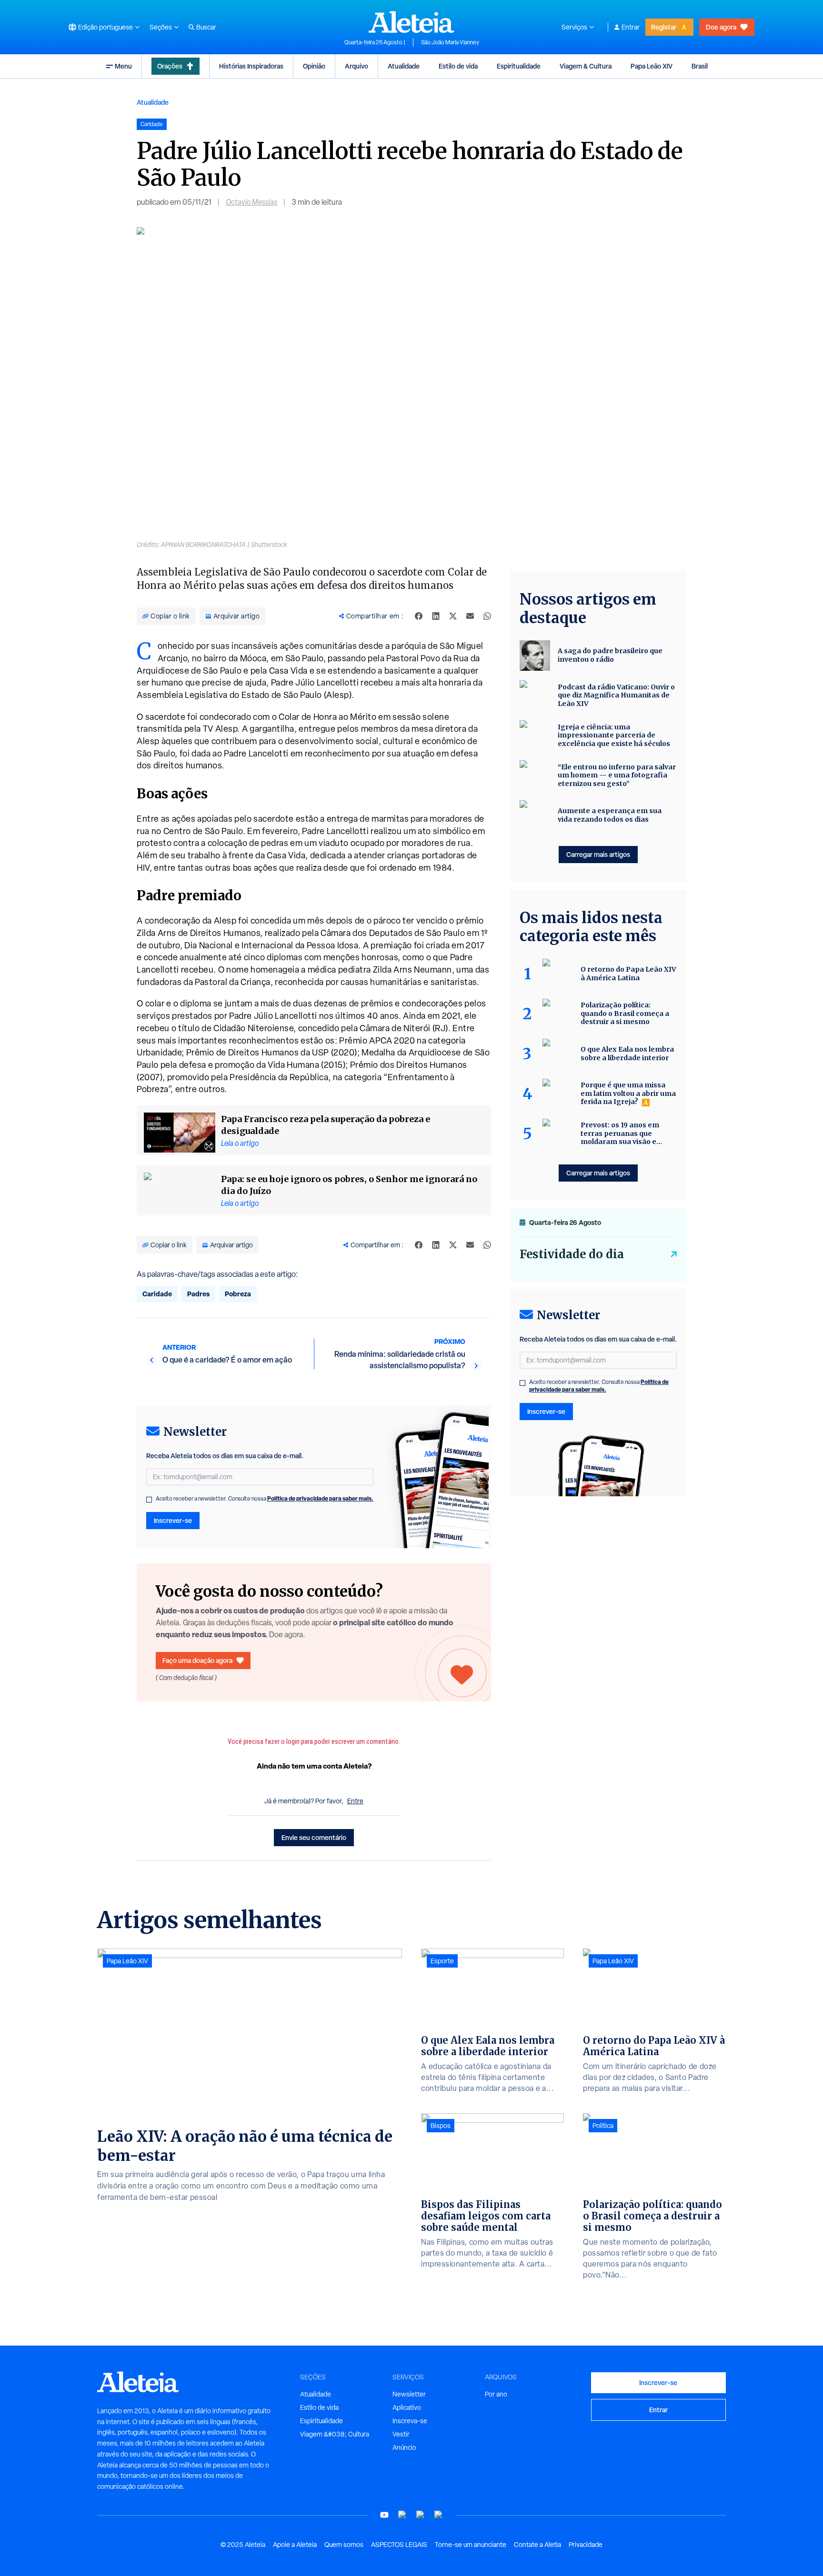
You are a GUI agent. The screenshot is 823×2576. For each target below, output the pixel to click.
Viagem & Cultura (586, 66)
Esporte (442, 1961)
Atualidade (404, 66)
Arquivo (356, 66)
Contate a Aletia (537, 2545)
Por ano (496, 2394)
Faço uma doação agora (197, 1660)
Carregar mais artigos (598, 854)
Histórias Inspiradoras (251, 66)
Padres (198, 1294)
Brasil (700, 66)
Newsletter (409, 2394)
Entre (355, 1801)
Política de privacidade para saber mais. (320, 1498)
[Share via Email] (470, 616)
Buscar (206, 27)
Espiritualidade (519, 66)
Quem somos (344, 2545)
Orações (170, 66)
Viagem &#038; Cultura (335, 2434)
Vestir (401, 2434)
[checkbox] (149, 1500)
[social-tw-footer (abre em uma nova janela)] (421, 2515)
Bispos (441, 2126)
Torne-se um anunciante (471, 2545)
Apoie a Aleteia (295, 2545)
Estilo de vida (458, 66)
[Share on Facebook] (419, 616)
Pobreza (238, 1294)
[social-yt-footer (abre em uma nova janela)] (384, 2515)
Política (603, 2126)
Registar (664, 27)
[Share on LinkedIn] (436, 616)
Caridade (157, 1294)
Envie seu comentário (314, 1837)
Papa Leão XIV (652, 66)
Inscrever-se (173, 1520)
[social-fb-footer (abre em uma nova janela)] (402, 2515)
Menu (123, 66)
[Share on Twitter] (453, 616)
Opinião (314, 66)
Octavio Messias (251, 202)
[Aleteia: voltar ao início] (411, 22)
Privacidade (586, 2545)
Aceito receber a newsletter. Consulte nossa (265, 1499)
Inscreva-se (410, 2421)
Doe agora (721, 27)
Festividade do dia (572, 1254)
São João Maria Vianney (450, 42)
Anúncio (404, 2447)
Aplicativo (407, 2407)
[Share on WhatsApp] (487, 616)
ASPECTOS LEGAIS (399, 2545)
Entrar (631, 27)
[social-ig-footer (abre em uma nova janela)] (439, 2515)
